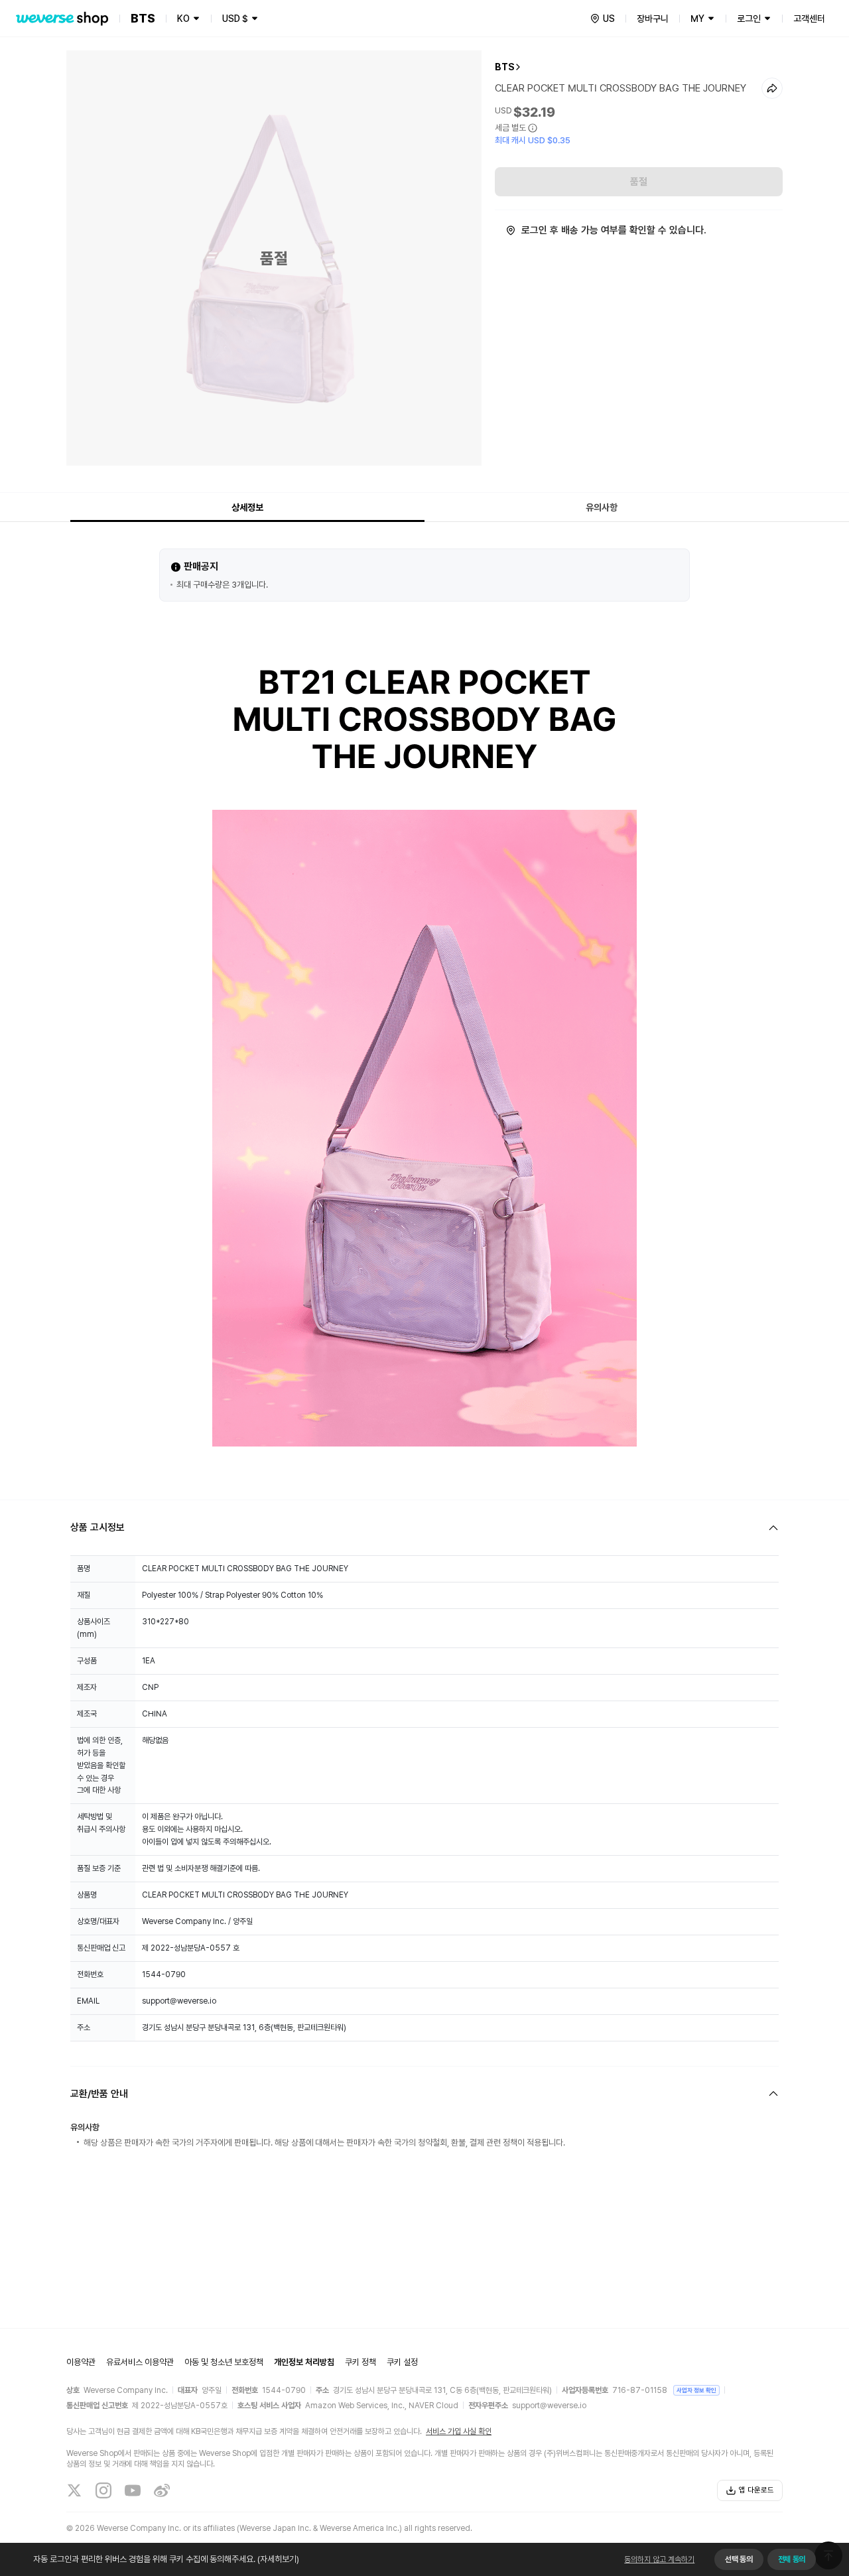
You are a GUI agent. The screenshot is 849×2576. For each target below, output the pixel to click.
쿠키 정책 (360, 2362)
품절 (639, 182)
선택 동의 (739, 2559)
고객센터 (809, 19)
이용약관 (81, 2362)
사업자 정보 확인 (696, 2390)
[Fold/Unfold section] (424, 1528)
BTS (505, 67)
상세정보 (247, 507)
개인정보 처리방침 (304, 2362)
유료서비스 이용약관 (140, 2362)
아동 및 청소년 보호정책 (224, 2362)
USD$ (235, 19)
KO (183, 19)
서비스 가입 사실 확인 (459, 2431)
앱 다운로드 (756, 2490)
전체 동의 (792, 2559)
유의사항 (602, 507)
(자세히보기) (278, 2559)
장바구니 (653, 19)
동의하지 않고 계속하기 (659, 2559)
